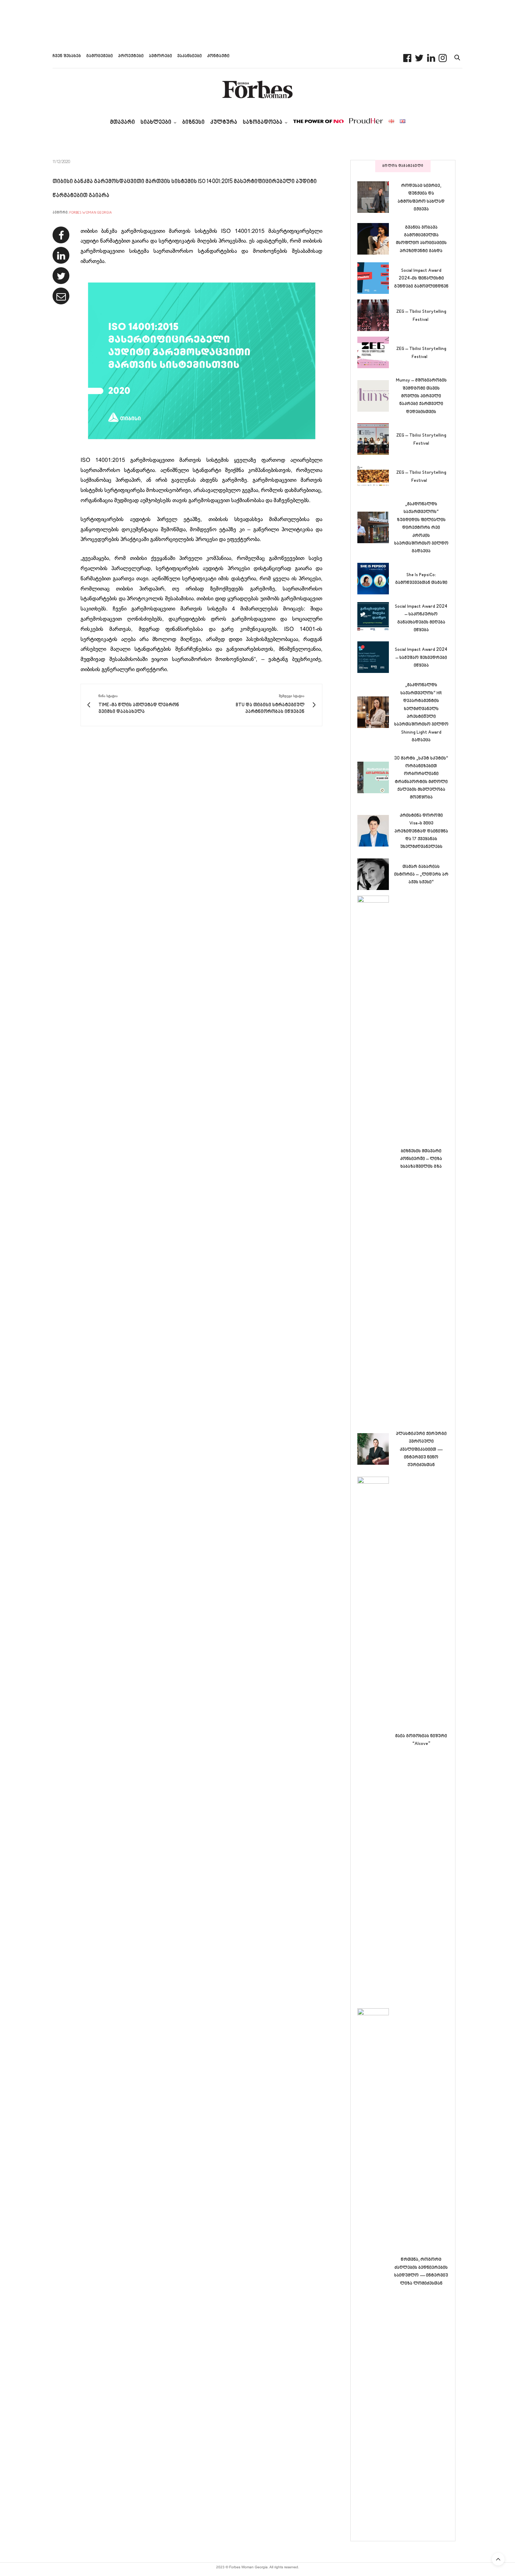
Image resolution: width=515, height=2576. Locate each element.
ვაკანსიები (190, 56)
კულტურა (224, 123)
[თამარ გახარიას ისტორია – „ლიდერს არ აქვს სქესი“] (376, 874)
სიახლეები (156, 123)
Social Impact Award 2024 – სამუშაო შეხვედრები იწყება (421, 658)
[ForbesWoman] (257, 89)
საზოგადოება (263, 123)
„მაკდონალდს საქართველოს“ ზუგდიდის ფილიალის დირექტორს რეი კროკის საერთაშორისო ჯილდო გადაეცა (421, 528)
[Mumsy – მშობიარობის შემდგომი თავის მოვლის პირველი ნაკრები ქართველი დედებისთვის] (376, 396)
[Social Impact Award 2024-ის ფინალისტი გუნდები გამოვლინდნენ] (376, 278)
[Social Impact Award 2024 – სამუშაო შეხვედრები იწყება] (376, 657)
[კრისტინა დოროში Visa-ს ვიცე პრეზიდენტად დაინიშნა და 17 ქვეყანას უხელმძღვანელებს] (376, 831)
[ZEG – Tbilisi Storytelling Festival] (376, 315)
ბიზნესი (193, 123)
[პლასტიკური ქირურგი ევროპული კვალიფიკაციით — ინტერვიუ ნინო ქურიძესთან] (376, 1449)
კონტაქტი (218, 56)
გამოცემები (99, 56)
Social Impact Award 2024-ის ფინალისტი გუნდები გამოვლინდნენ (421, 279)
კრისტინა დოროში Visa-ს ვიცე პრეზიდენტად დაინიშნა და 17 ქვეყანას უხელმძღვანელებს (421, 831)
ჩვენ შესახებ (67, 56)
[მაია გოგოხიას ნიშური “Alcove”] (376, 1740)
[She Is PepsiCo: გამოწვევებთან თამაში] (376, 579)
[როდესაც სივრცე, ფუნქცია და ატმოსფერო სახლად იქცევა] (376, 197)
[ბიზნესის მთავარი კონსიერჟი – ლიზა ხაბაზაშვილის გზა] (376, 1159)
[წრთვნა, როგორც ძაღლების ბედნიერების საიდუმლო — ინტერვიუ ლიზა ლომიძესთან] (376, 2271)
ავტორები (160, 56)
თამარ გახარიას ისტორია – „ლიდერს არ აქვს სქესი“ (421, 875)
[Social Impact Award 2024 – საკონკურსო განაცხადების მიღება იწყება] (376, 618)
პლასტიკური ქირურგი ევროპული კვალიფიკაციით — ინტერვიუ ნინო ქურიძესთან (421, 1450)
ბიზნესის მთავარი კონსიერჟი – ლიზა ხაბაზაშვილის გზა (421, 1159)
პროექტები (131, 56)
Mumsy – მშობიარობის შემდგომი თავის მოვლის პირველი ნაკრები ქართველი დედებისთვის (421, 396)
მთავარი (122, 123)
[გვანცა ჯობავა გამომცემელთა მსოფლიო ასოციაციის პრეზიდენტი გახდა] (376, 239)
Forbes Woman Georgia (91, 213)
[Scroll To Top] (498, 2559)
